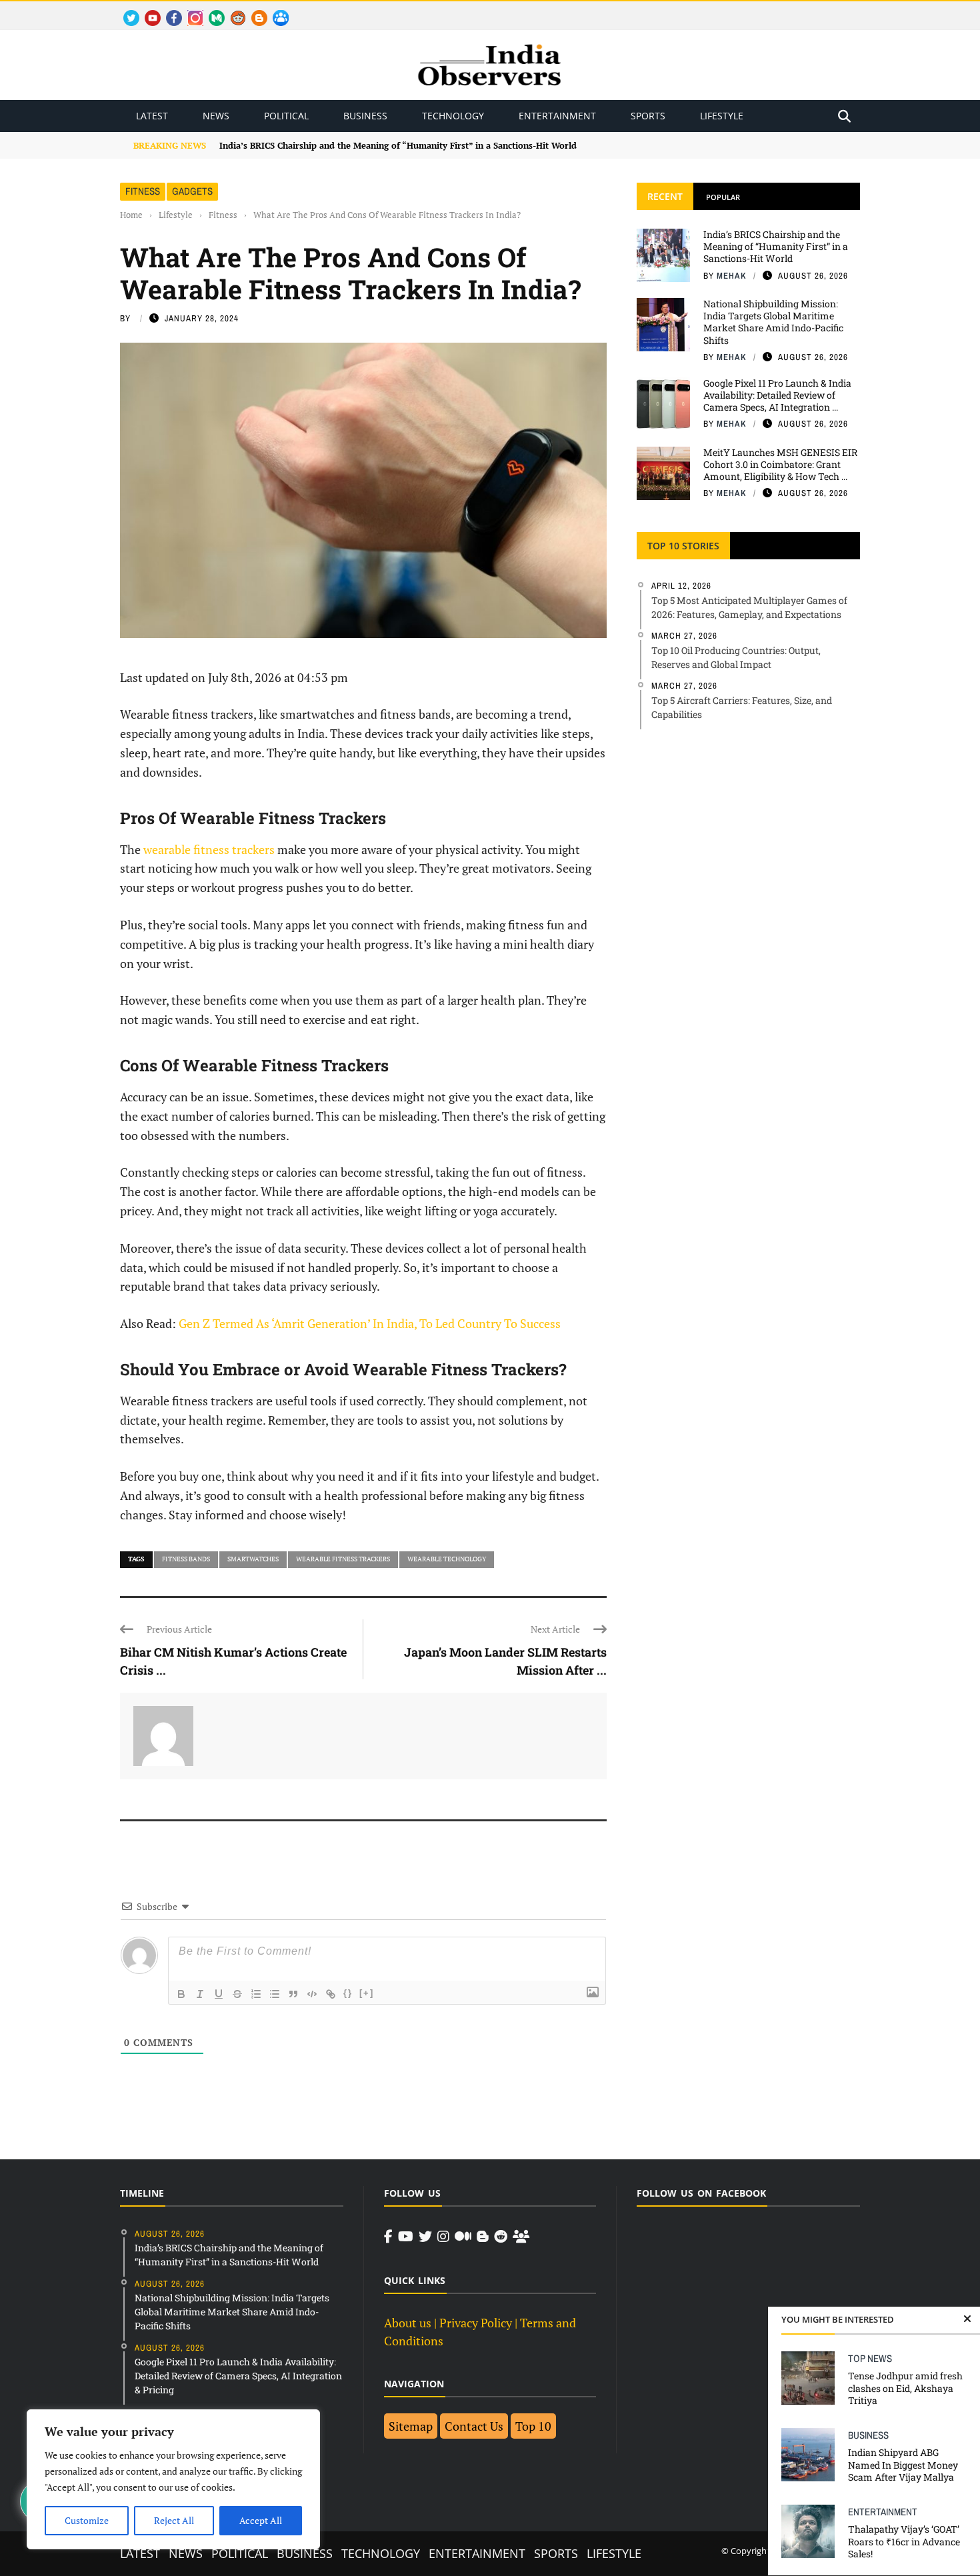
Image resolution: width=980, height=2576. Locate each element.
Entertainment (557, 116)
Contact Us (474, 2426)
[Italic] (200, 1994)
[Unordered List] (275, 1994)
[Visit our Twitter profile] (425, 2237)
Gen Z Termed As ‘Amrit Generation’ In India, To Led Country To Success (370, 1323)
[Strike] (237, 1994)
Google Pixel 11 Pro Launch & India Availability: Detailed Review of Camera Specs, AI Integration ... (777, 395)
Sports (648, 116)
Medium (210, 10)
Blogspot (254, 10)
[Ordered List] (256, 1994)
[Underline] (219, 1994)
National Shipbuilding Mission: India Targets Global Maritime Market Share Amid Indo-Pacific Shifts (773, 322)
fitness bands (186, 1559)
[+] (367, 1993)
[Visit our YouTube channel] (406, 2237)
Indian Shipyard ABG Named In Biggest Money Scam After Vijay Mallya (903, 2464)
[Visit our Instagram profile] (443, 2237)
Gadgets (192, 191)
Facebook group (277, 10)
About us (408, 2323)
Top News (870, 2358)
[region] (173, 2479)
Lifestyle (722, 116)
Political (286, 116)
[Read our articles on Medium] (463, 2237)
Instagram (190, 10)
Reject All (174, 2520)
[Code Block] (312, 1994)
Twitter (125, 10)
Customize (87, 2520)
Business (365, 116)
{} (348, 1993)
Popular (723, 197)
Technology (453, 116)
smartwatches (253, 1559)
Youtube (147, 10)
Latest (152, 116)
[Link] (331, 1994)
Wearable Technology (447, 1559)
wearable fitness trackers (209, 849)
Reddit (232, 10)
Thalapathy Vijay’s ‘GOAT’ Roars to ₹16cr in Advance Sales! (904, 2541)
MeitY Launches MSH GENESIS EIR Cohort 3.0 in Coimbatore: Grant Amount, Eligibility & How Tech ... (780, 464)
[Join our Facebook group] (521, 2237)
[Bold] (181, 1994)
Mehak (732, 276)
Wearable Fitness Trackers (343, 1559)
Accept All (261, 2520)
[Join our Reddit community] (501, 2237)
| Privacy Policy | (476, 2323)
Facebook (169, 10)
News (216, 116)
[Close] (967, 2319)
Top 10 (533, 2426)
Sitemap (411, 2426)
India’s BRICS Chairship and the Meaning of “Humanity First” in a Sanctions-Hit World (776, 246)
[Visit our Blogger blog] (483, 2237)
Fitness (143, 191)
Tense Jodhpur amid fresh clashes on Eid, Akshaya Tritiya (905, 2388)
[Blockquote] (293, 1994)
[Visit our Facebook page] (388, 2237)
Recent (665, 196)
